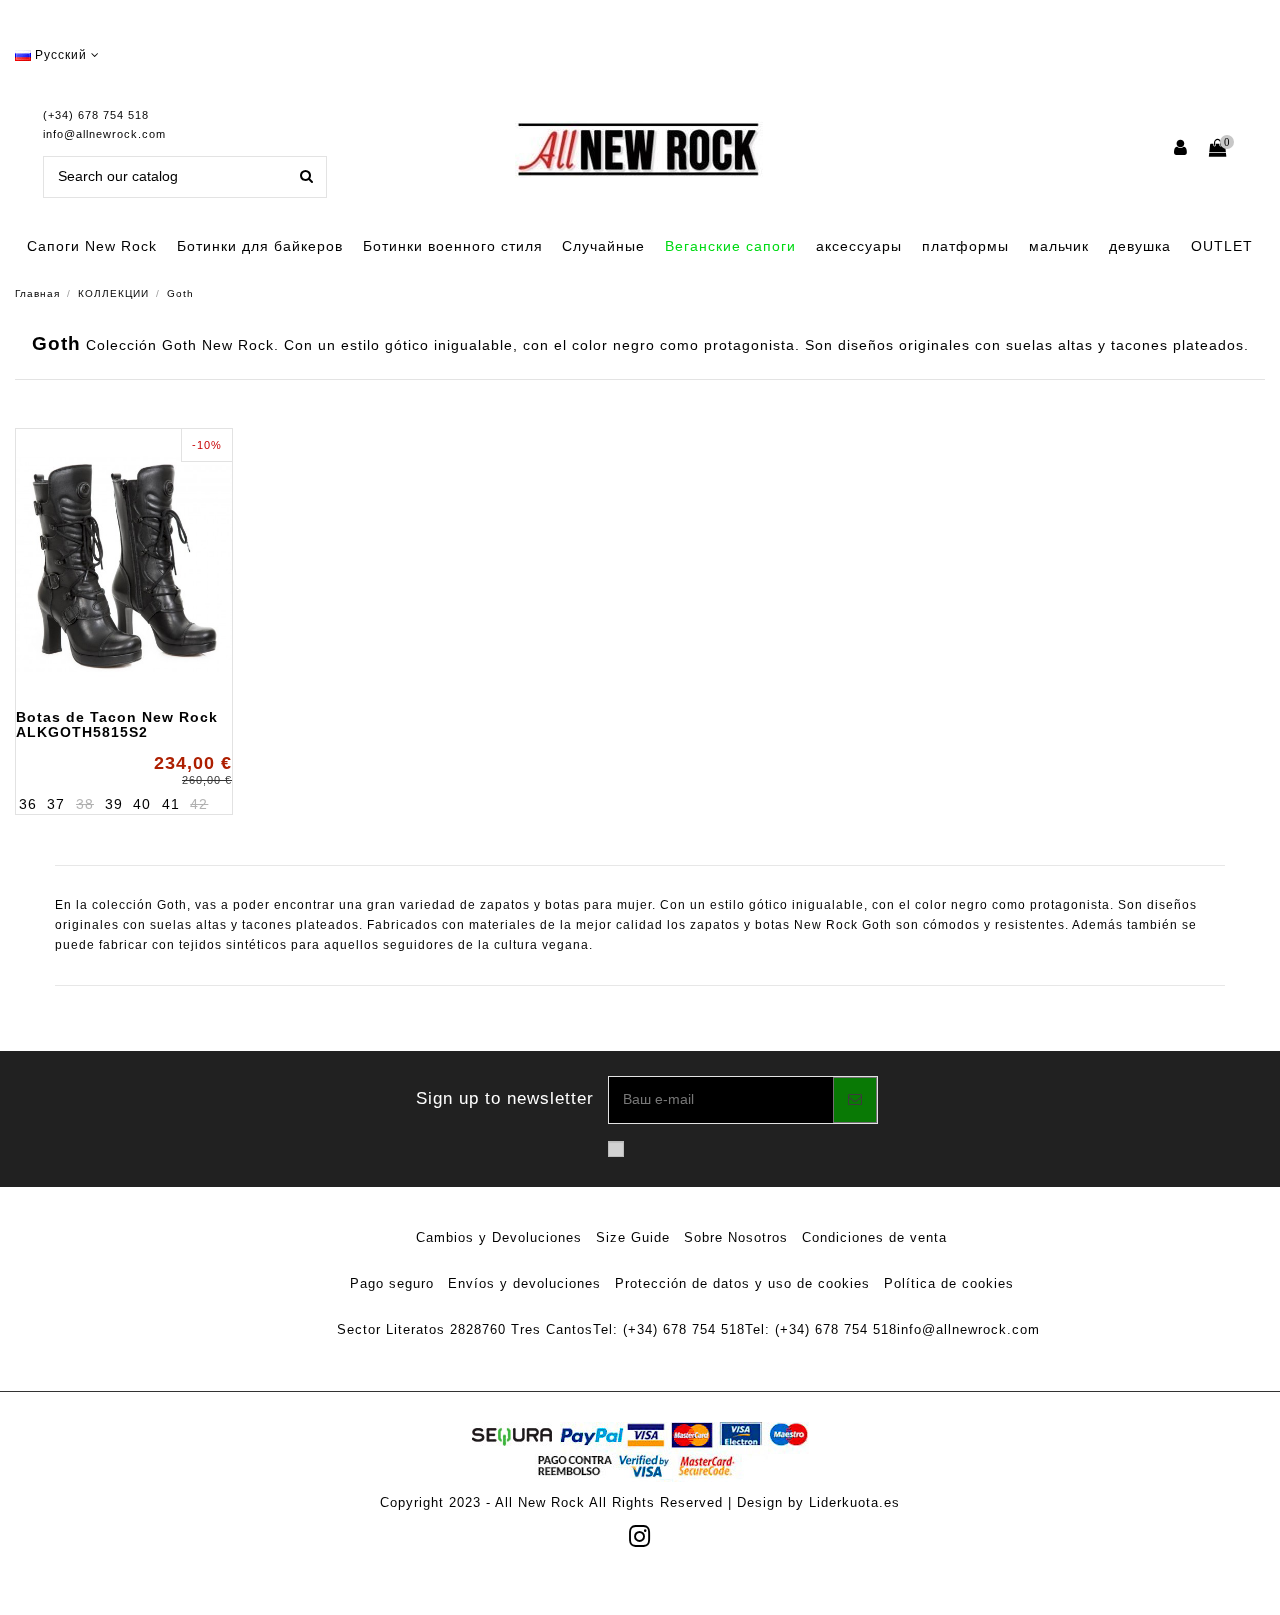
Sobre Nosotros (736, 1237)
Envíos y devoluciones (524, 1283)
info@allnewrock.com (104, 134)
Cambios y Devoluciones (499, 1237)
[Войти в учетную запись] (1181, 149)
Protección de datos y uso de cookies (742, 1283)
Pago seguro (392, 1283)
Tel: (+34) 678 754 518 (669, 1329)
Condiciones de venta (874, 1237)
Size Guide (633, 1237)
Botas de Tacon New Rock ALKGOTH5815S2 (117, 724)
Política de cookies (949, 1283)
